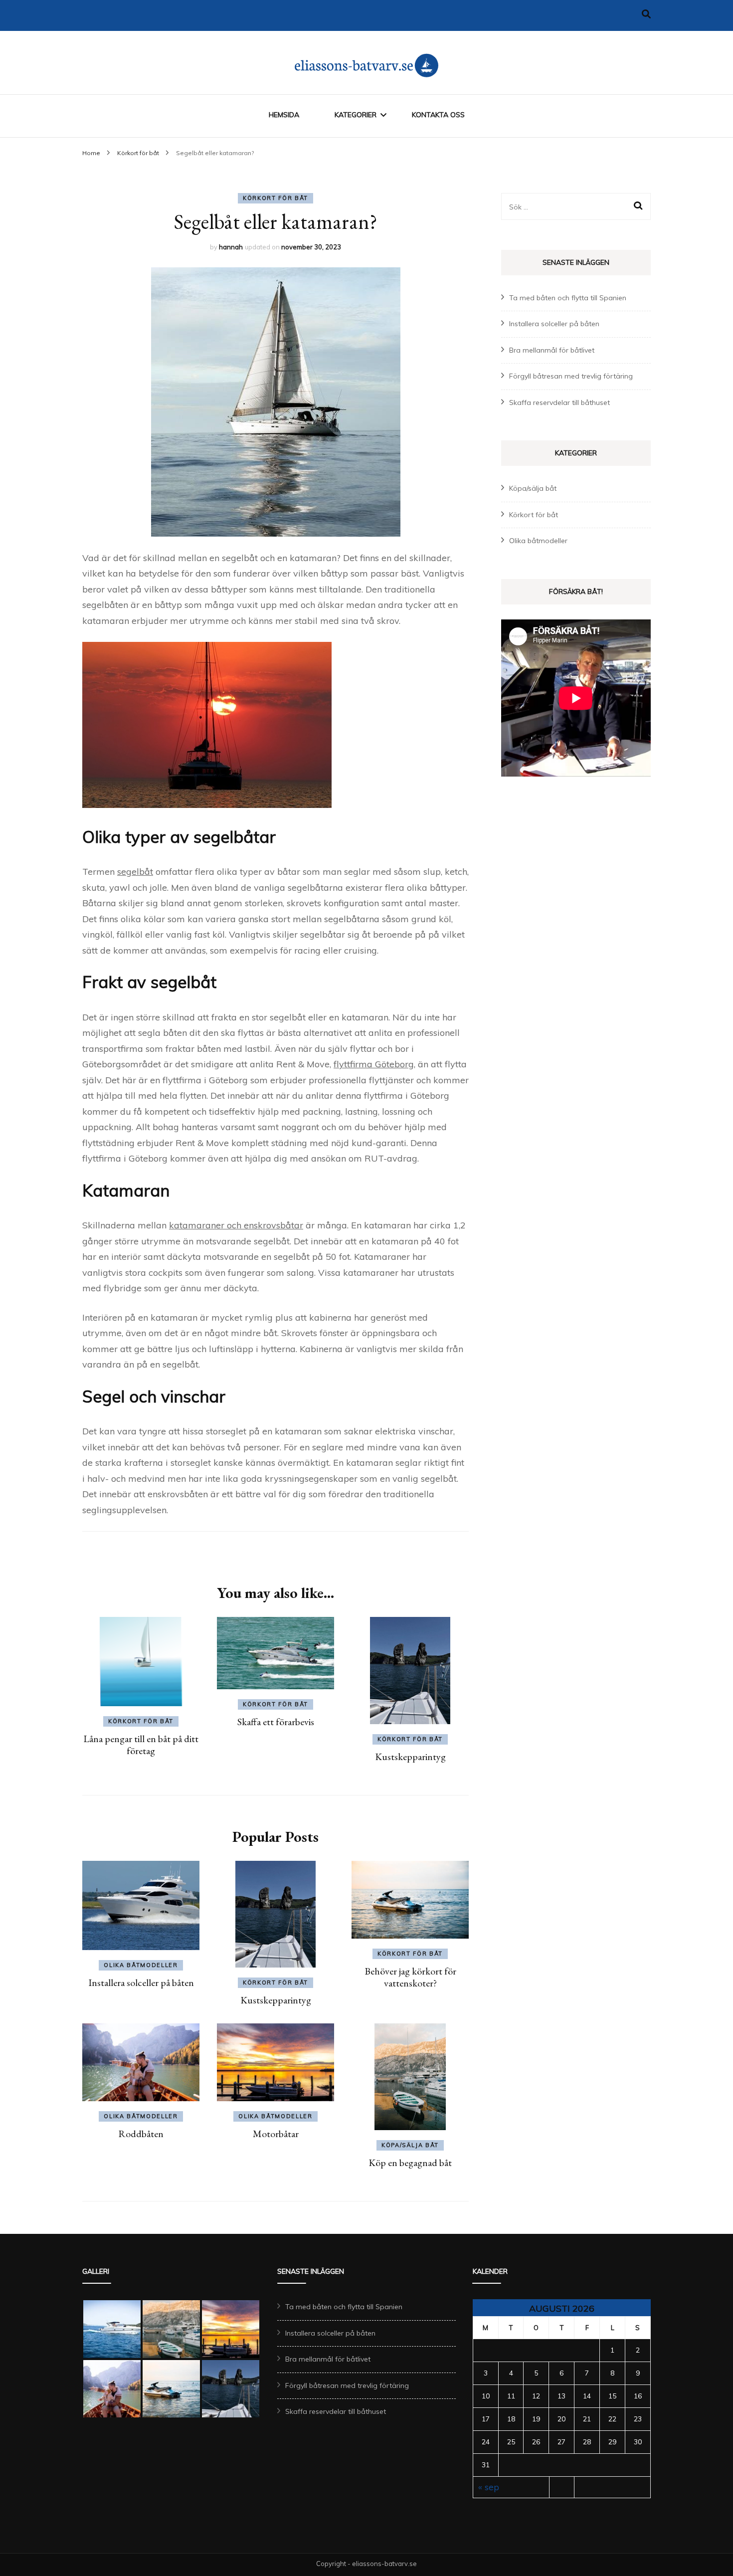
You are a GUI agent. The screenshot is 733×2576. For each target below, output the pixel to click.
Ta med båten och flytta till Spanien (568, 298)
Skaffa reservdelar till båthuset (559, 402)
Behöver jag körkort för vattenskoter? (410, 1977)
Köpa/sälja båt (410, 2145)
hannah (231, 247)
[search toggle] (646, 14)
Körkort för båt (275, 198)
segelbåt (135, 872)
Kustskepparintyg (410, 1757)
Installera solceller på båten (141, 1982)
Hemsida (284, 115)
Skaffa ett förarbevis (276, 1722)
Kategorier (356, 115)
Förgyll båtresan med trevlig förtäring (571, 376)
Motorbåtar (276, 2134)
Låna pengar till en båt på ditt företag (141, 1745)
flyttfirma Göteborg (374, 1064)
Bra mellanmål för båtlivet (552, 350)
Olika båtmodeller (141, 1965)
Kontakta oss (438, 115)
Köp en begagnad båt (410, 2163)
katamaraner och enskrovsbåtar (236, 1225)
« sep (489, 2487)
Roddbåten (141, 2134)
